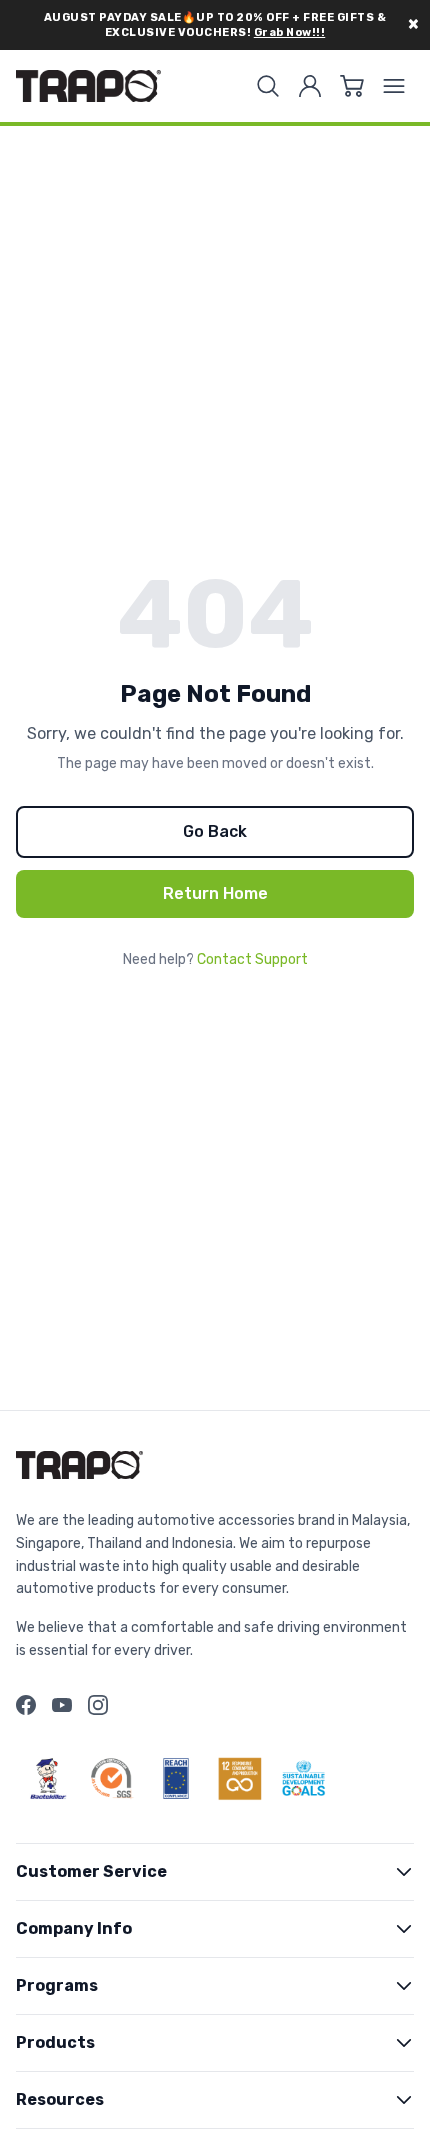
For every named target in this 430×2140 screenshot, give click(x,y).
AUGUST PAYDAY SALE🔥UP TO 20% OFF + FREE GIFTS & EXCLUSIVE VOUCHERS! (215, 25)
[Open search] (268, 86)
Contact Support (252, 959)
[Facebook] (26, 1705)
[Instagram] (98, 1705)
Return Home (215, 893)
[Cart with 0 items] (352, 86)
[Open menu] (394, 86)
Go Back (215, 831)
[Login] (310, 86)
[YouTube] (62, 1705)
